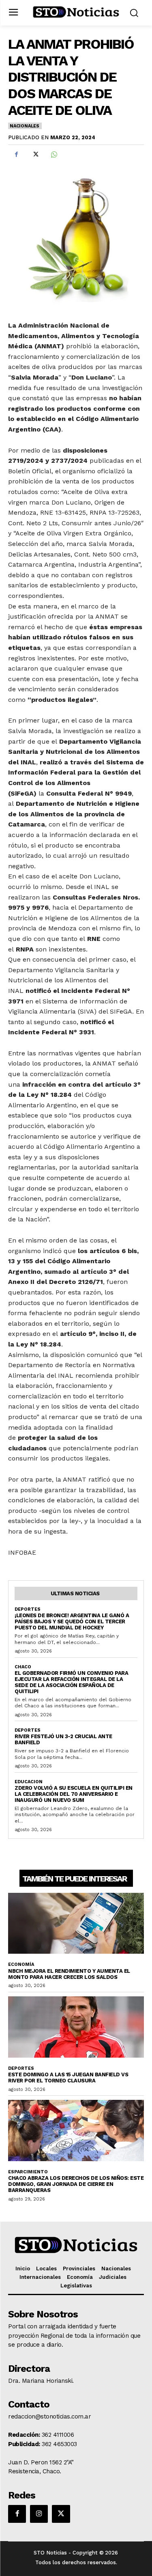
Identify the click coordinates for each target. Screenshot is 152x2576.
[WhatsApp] (54, 154)
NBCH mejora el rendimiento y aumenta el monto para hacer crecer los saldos (69, 1974)
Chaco (23, 1667)
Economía (21, 1964)
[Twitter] (35, 154)
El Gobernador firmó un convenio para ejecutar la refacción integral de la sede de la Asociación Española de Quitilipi (71, 1682)
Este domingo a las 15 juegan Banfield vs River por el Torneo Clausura (68, 2078)
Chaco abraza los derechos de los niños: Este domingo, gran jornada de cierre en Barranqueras (76, 2184)
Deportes (28, 1609)
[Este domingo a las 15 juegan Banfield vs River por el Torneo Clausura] (76, 2027)
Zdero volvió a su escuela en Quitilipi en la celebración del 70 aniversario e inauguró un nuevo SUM (74, 1794)
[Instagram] (39, 2514)
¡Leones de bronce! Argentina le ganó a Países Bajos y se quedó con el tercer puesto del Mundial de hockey (72, 1621)
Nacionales (25, 126)
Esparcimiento (28, 2172)
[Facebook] (16, 154)
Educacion (29, 1782)
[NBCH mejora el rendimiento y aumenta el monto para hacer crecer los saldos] (76, 1923)
